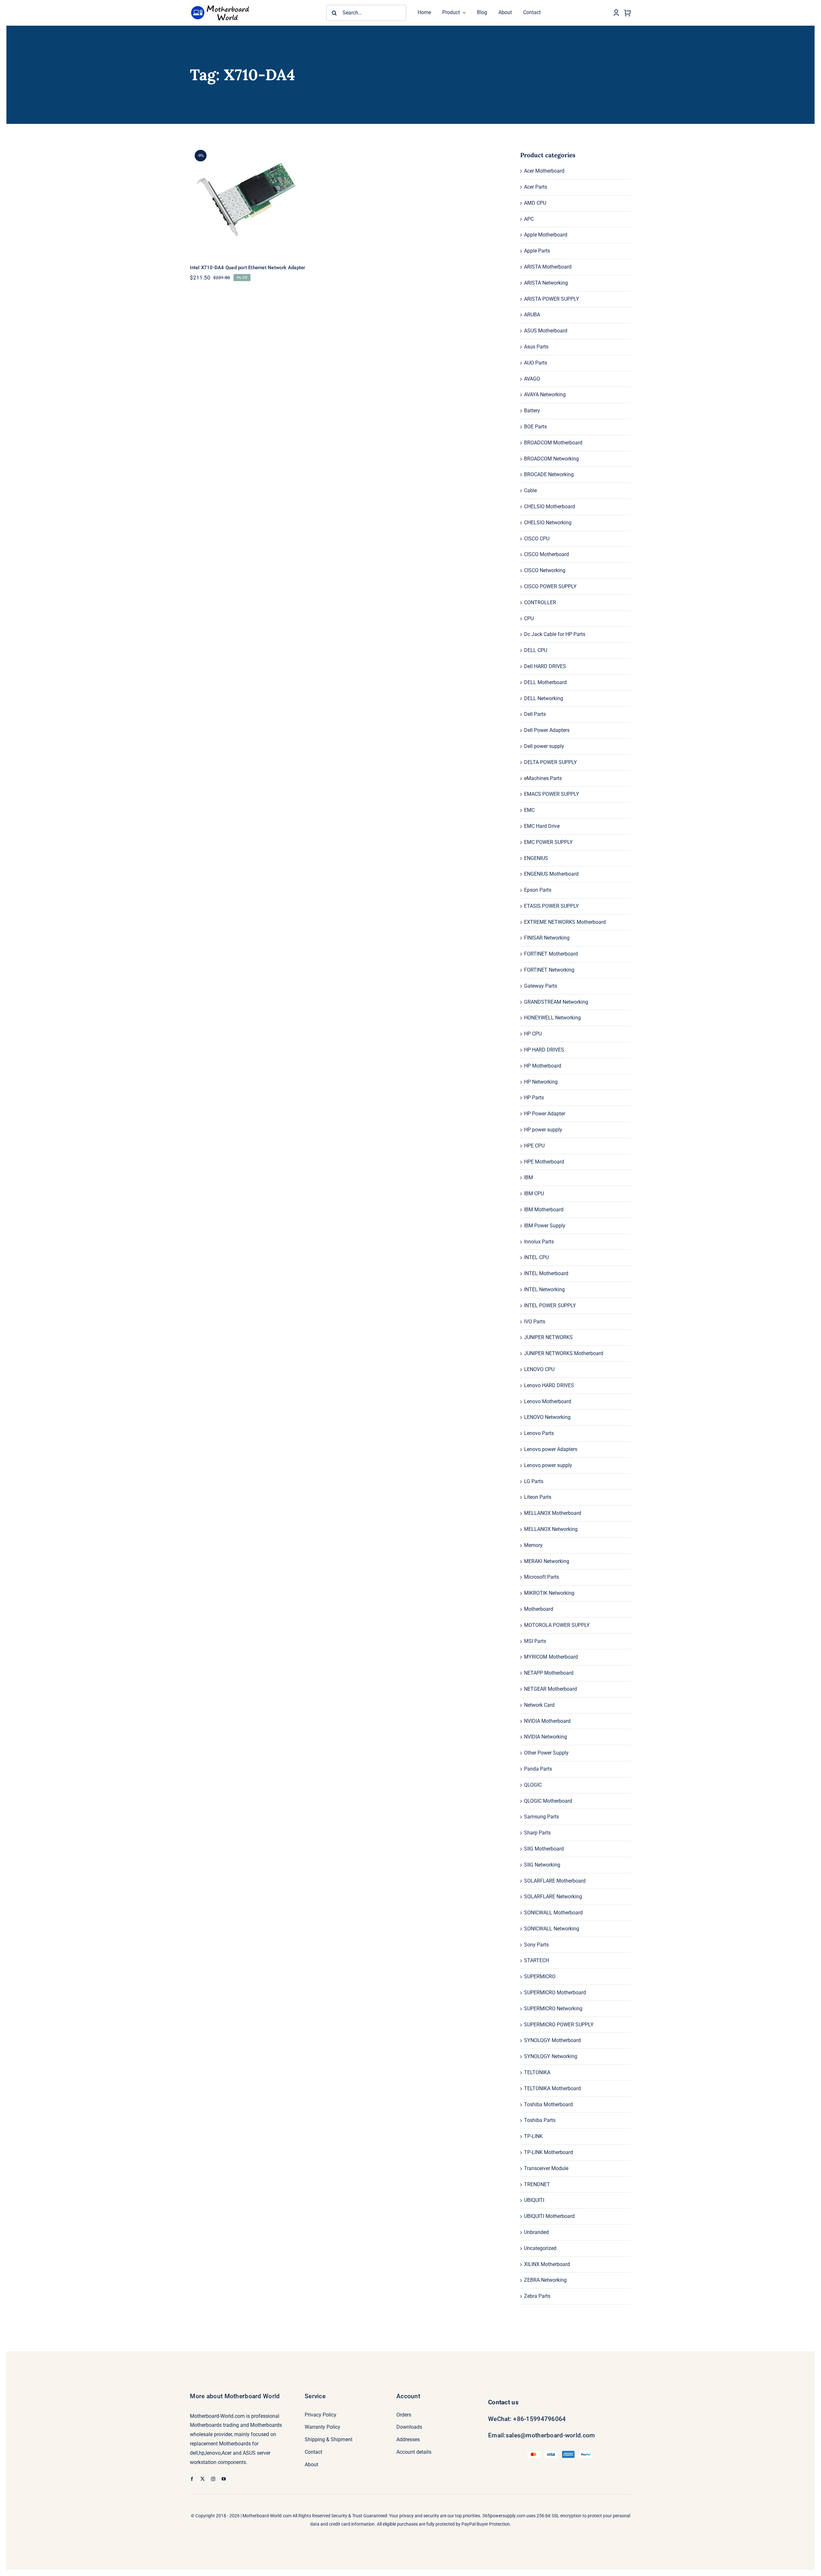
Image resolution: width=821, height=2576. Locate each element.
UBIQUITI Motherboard (549, 2216)
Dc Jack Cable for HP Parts (555, 634)
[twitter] (203, 2479)
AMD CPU (535, 203)
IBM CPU (534, 1194)
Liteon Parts (538, 1497)
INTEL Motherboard (546, 1273)
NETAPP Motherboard (549, 1673)
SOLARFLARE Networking (553, 1897)
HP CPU (533, 1034)
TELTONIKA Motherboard (552, 2088)
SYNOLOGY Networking (551, 2056)
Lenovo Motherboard (548, 1401)
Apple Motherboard (546, 235)
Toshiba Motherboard (548, 2104)
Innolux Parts (539, 1242)
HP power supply (543, 1130)
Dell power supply (544, 746)
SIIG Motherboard (544, 1849)
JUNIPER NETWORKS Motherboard (564, 1353)
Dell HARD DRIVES (545, 666)
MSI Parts (535, 1641)
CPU (529, 618)
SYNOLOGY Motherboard (552, 2040)
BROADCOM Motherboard (553, 443)
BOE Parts (535, 427)
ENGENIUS (536, 858)
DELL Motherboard (545, 682)
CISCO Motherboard (546, 554)
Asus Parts (536, 347)
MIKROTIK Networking (549, 1593)
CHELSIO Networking (548, 523)
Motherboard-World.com (267, 2516)
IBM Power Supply (545, 1226)
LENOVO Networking (547, 1417)
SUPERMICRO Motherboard (555, 1992)
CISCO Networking (545, 570)
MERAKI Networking (547, 1561)
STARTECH (537, 1960)
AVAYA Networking (545, 395)
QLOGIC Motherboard (548, 1801)
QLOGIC (533, 1785)
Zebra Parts (537, 2296)
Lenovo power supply (548, 1465)
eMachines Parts (543, 778)
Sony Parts (536, 1945)
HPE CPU (534, 1146)
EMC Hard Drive (542, 826)
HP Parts (534, 1098)
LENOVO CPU (539, 1369)
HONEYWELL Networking (552, 1018)
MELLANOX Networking (551, 1529)
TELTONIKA (537, 2072)
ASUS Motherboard (546, 331)
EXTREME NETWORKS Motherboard (565, 922)
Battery (532, 411)
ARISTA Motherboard (548, 267)
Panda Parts (538, 1769)
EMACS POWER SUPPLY (552, 794)
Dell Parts (535, 714)
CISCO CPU (537, 539)
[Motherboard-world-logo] (222, 4)
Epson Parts (538, 890)
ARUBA (532, 315)
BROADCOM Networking (551, 459)
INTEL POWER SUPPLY (550, 1305)
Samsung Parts (542, 1817)
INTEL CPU (536, 1257)
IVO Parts (535, 1322)
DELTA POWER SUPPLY (550, 762)
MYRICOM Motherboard (551, 1657)
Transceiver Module (546, 2168)
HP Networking (541, 1082)
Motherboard (539, 1609)
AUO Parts (536, 363)
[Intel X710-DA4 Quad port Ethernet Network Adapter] (265, 200)
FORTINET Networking (549, 970)
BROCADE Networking (549, 474)
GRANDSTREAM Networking (556, 1002)
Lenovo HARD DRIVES (549, 1385)
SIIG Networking (542, 1865)
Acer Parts (536, 187)
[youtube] (224, 2479)
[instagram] (213, 2479)
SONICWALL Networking (552, 1929)
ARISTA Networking (546, 283)
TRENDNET (537, 2184)
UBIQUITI (534, 2200)
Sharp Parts (537, 1833)
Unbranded (536, 2232)
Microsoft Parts (542, 1577)
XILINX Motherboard (547, 2264)
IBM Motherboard (544, 1210)
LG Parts (534, 1481)
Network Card (539, 1705)
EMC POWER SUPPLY (548, 842)
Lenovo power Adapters (551, 1449)
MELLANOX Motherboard (553, 1513)
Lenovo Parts (539, 1433)
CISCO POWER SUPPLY (550, 586)
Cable (530, 490)
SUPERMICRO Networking (553, 2009)
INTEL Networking (544, 1289)
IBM (529, 1177)
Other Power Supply (546, 1753)
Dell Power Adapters (547, 730)
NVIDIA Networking (546, 1737)
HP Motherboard (543, 1066)
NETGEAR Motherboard (550, 1689)
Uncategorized (540, 2248)
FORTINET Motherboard (551, 954)
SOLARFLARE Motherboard (555, 1881)
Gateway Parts (541, 986)
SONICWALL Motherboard (553, 1913)
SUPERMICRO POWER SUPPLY (559, 2025)
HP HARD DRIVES (544, 1050)
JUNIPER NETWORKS (548, 1337)
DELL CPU (536, 650)
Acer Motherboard (544, 171)
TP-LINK (533, 2136)
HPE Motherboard (544, 1162)
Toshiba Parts (540, 2120)
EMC (529, 810)
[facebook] (192, 2479)
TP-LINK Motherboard (549, 2152)
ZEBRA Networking (545, 2280)
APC (529, 219)
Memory (533, 1545)
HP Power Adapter (545, 1114)
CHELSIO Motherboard (550, 507)
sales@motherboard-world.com (550, 2435)
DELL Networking (544, 698)
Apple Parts (537, 251)
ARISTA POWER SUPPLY (552, 299)
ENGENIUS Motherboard (551, 874)
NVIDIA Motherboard (547, 1721)
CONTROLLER (540, 602)
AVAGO (532, 379)
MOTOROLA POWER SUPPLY (557, 1625)
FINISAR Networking (547, 938)
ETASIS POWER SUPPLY (551, 906)
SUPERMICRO (540, 1976)
